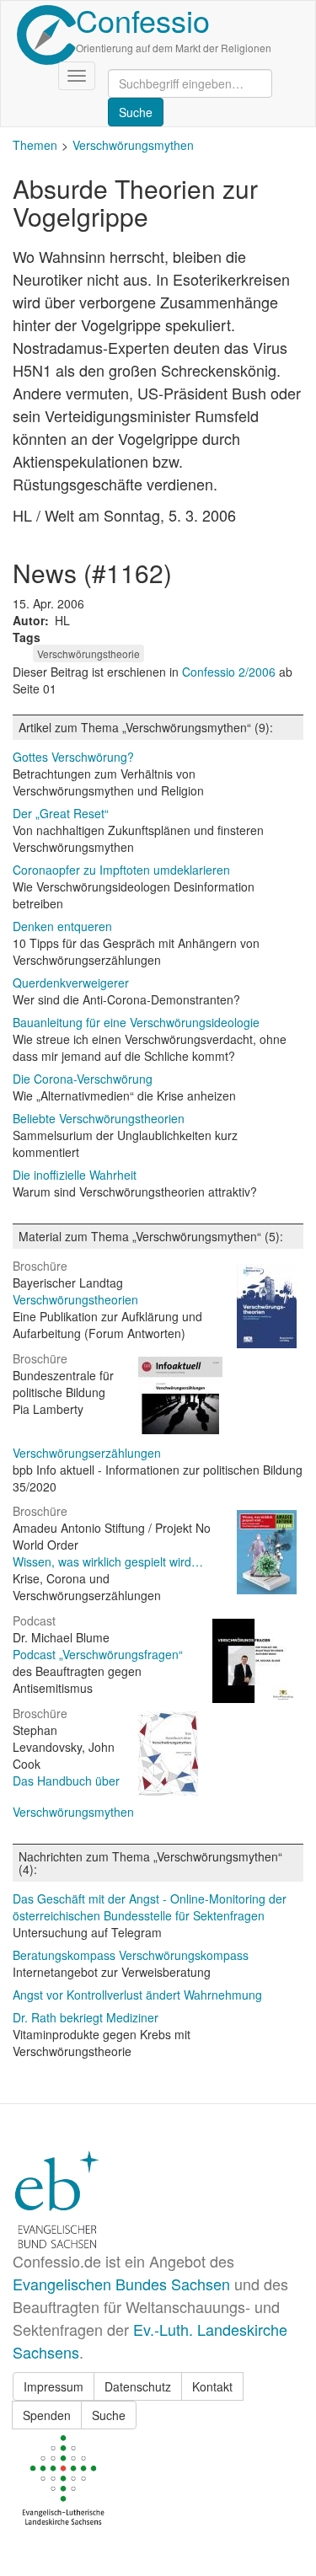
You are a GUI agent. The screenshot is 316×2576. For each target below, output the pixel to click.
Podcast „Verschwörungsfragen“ (98, 1654)
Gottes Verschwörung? (73, 757)
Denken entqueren (62, 926)
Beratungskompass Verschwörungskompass (131, 1955)
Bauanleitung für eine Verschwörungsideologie (136, 1022)
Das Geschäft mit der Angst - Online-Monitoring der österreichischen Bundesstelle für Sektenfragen (150, 1907)
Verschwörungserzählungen (87, 1453)
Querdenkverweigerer (71, 983)
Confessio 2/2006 (230, 672)
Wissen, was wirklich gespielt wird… (108, 1561)
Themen (35, 145)
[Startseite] (46, 35)
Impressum (54, 2386)
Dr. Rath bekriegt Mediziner (86, 2017)
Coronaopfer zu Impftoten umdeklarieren (121, 870)
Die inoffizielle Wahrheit (75, 1175)
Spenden (47, 2415)
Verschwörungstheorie (88, 653)
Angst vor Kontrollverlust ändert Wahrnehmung (137, 1995)
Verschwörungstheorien (75, 1299)
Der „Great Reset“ (61, 813)
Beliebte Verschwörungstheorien (99, 1118)
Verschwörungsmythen (133, 145)
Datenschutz (138, 2386)
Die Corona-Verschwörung (83, 1079)
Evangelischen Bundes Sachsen (121, 2284)
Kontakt (212, 2386)
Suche (109, 2415)
